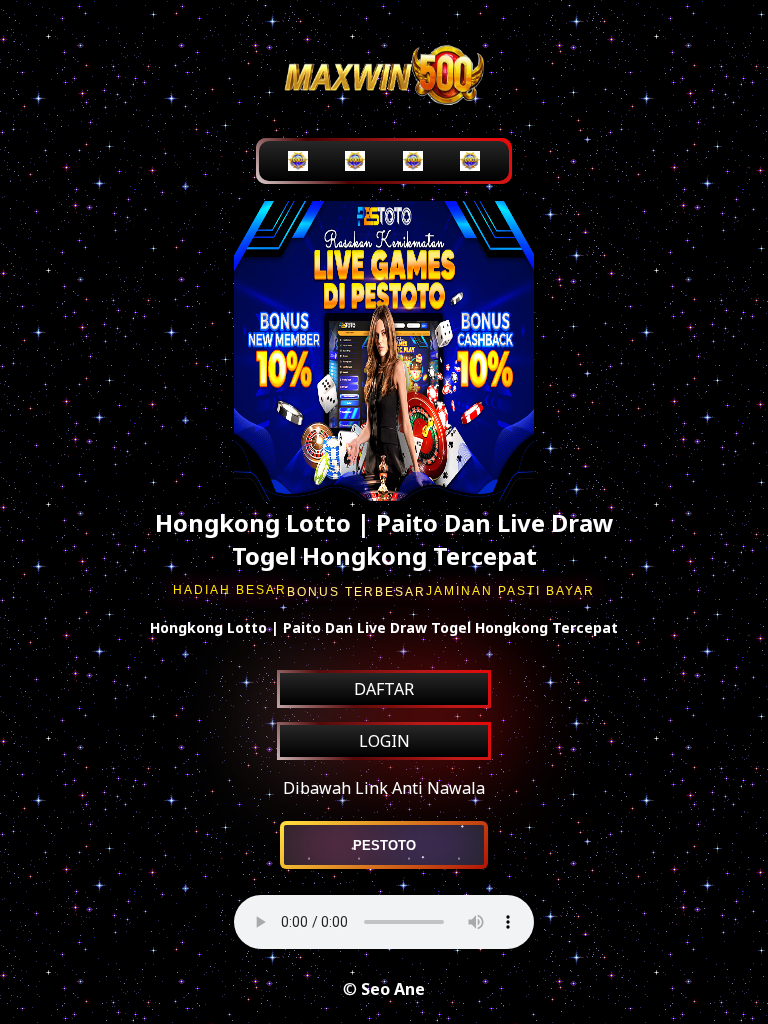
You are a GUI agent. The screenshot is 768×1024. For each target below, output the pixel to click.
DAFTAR (384, 689)
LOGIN (384, 741)
